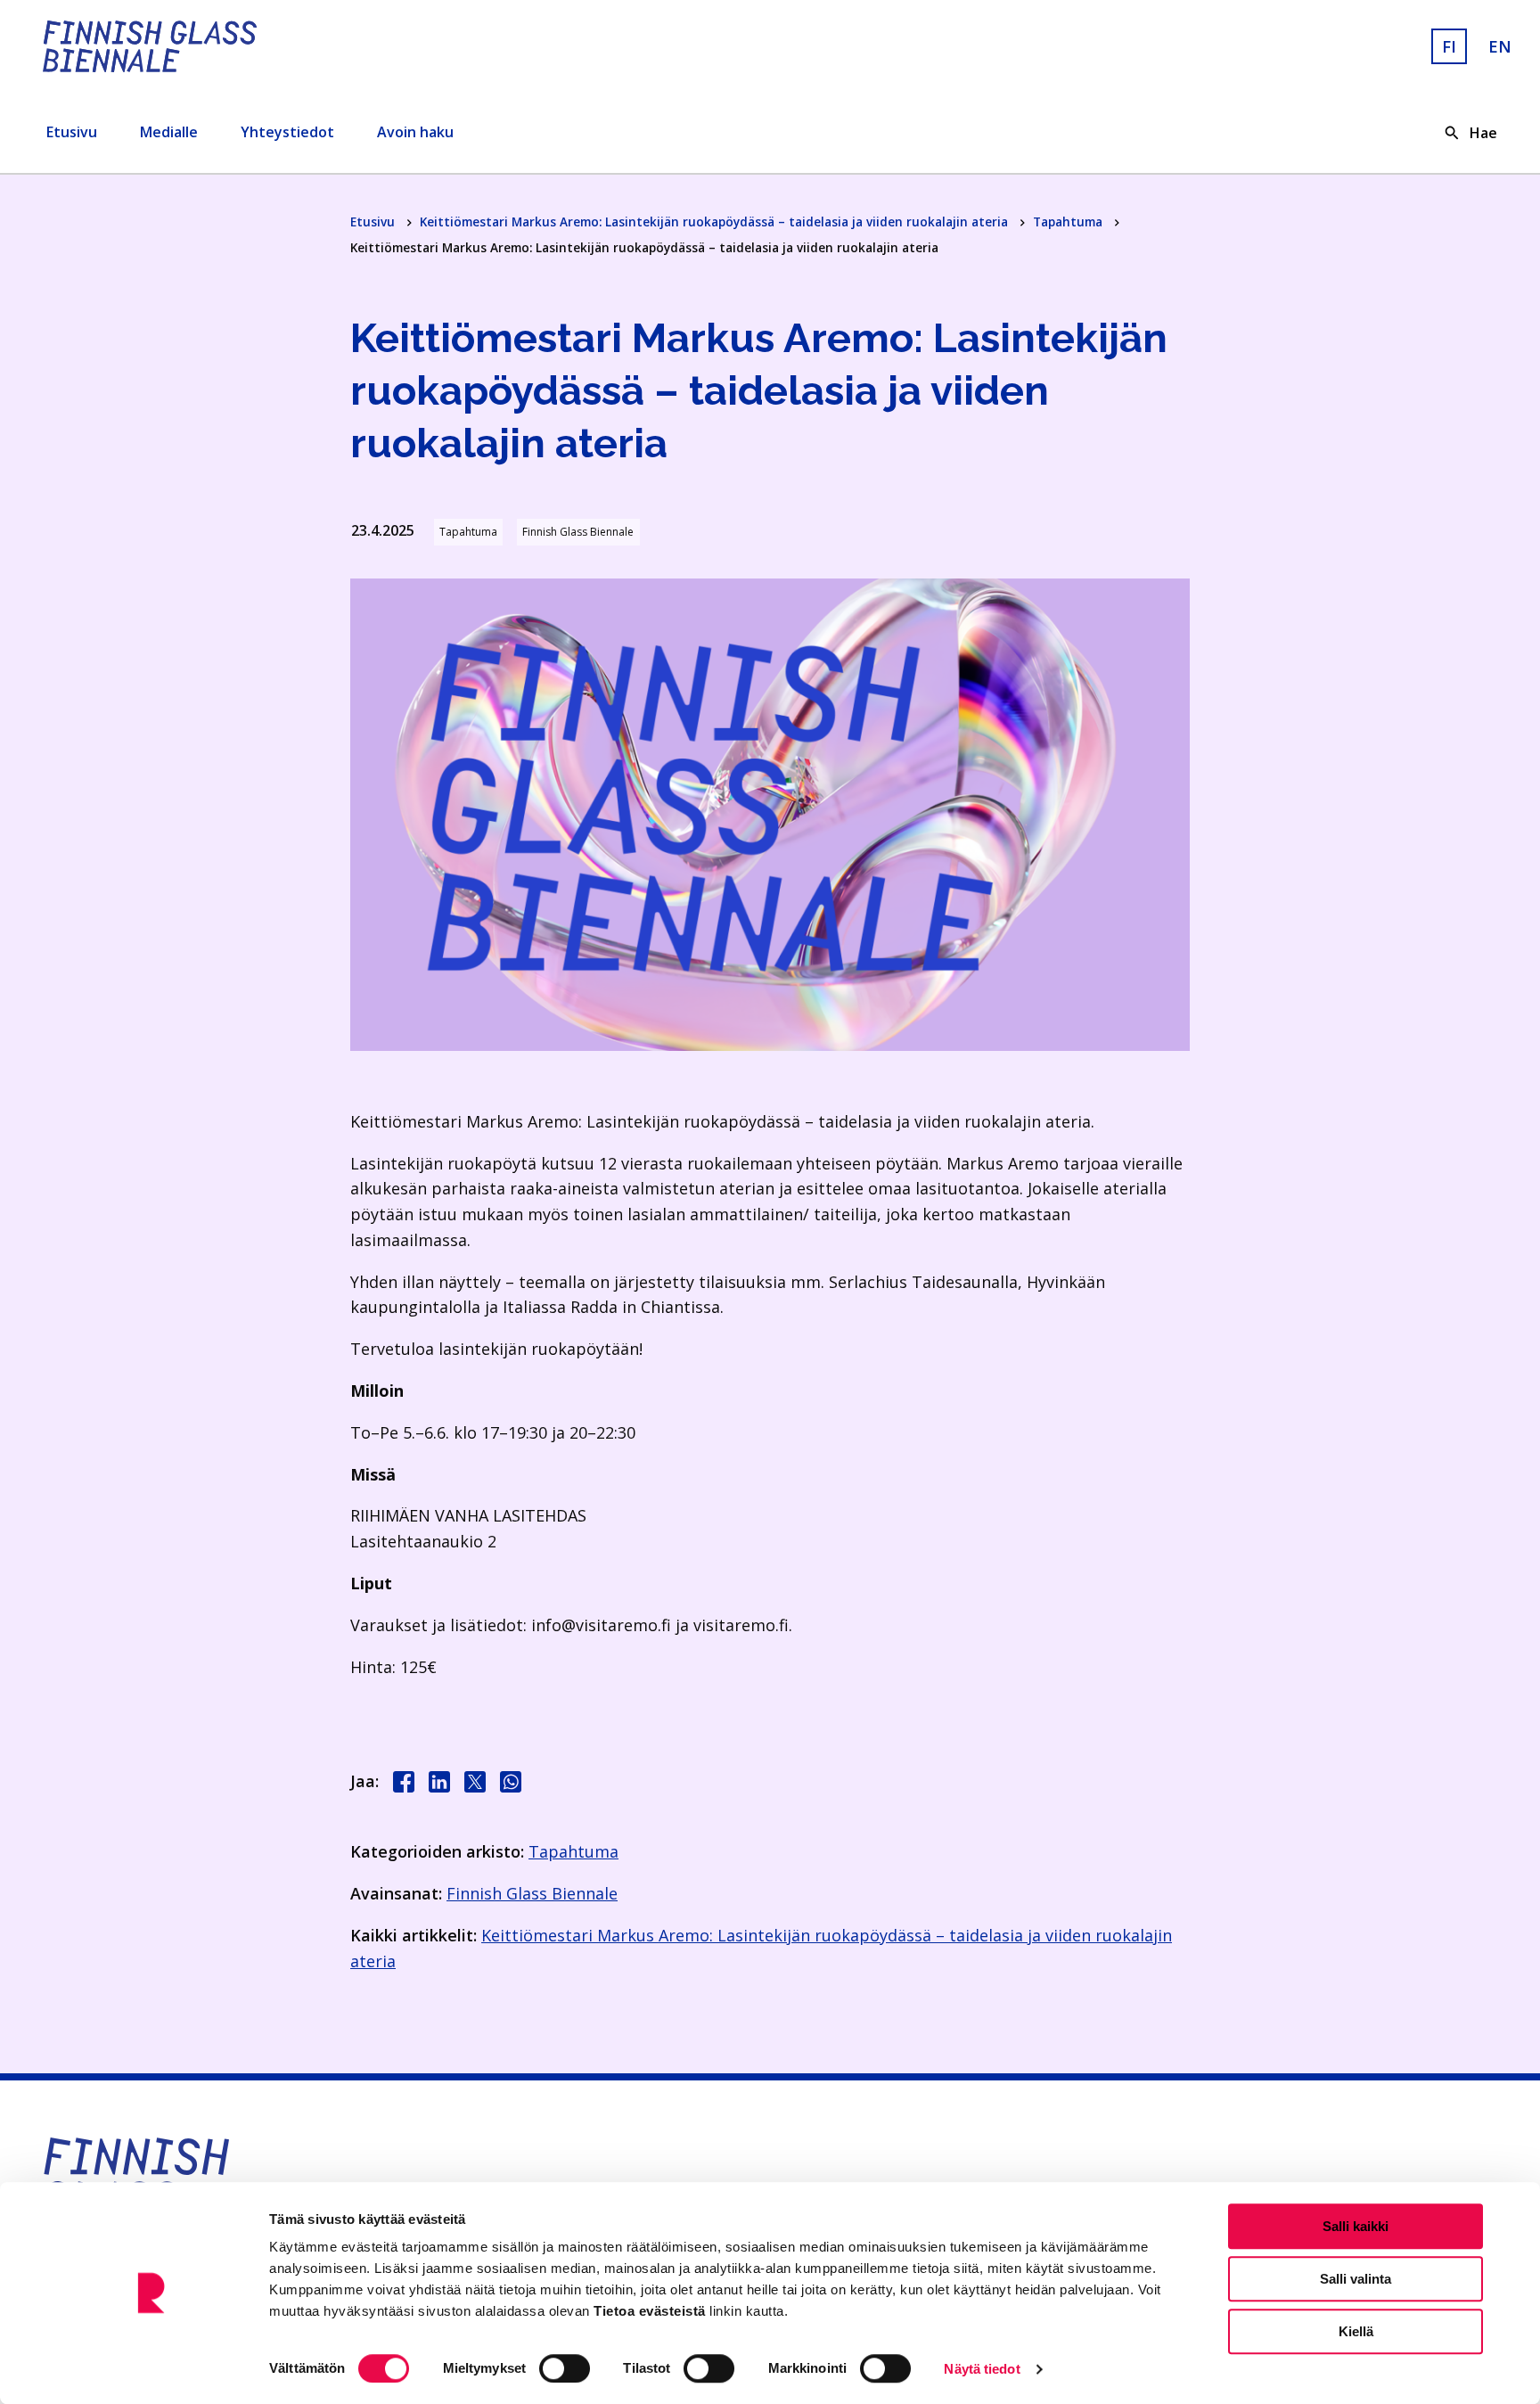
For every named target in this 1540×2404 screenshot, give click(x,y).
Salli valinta (1356, 2279)
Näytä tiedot (982, 2369)
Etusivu (72, 132)
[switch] (565, 2368)
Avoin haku (415, 132)
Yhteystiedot (287, 132)
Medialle (169, 132)
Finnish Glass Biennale (532, 1893)
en (1500, 46)
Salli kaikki (1356, 2226)
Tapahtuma (1069, 222)
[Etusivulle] (278, 46)
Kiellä (1356, 2331)
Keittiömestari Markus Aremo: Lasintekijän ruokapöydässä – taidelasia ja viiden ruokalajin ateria (716, 222)
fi (1449, 46)
